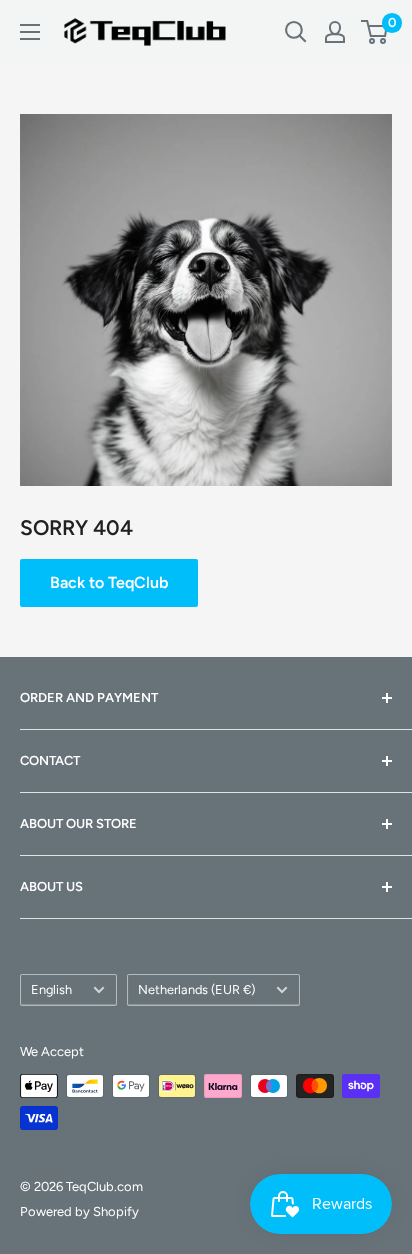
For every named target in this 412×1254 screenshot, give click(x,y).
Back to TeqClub (109, 582)
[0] (375, 32)
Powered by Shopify (79, 1211)
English (51, 989)
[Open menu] (30, 32)
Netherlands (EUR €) (196, 989)
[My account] (335, 32)
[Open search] (296, 32)
